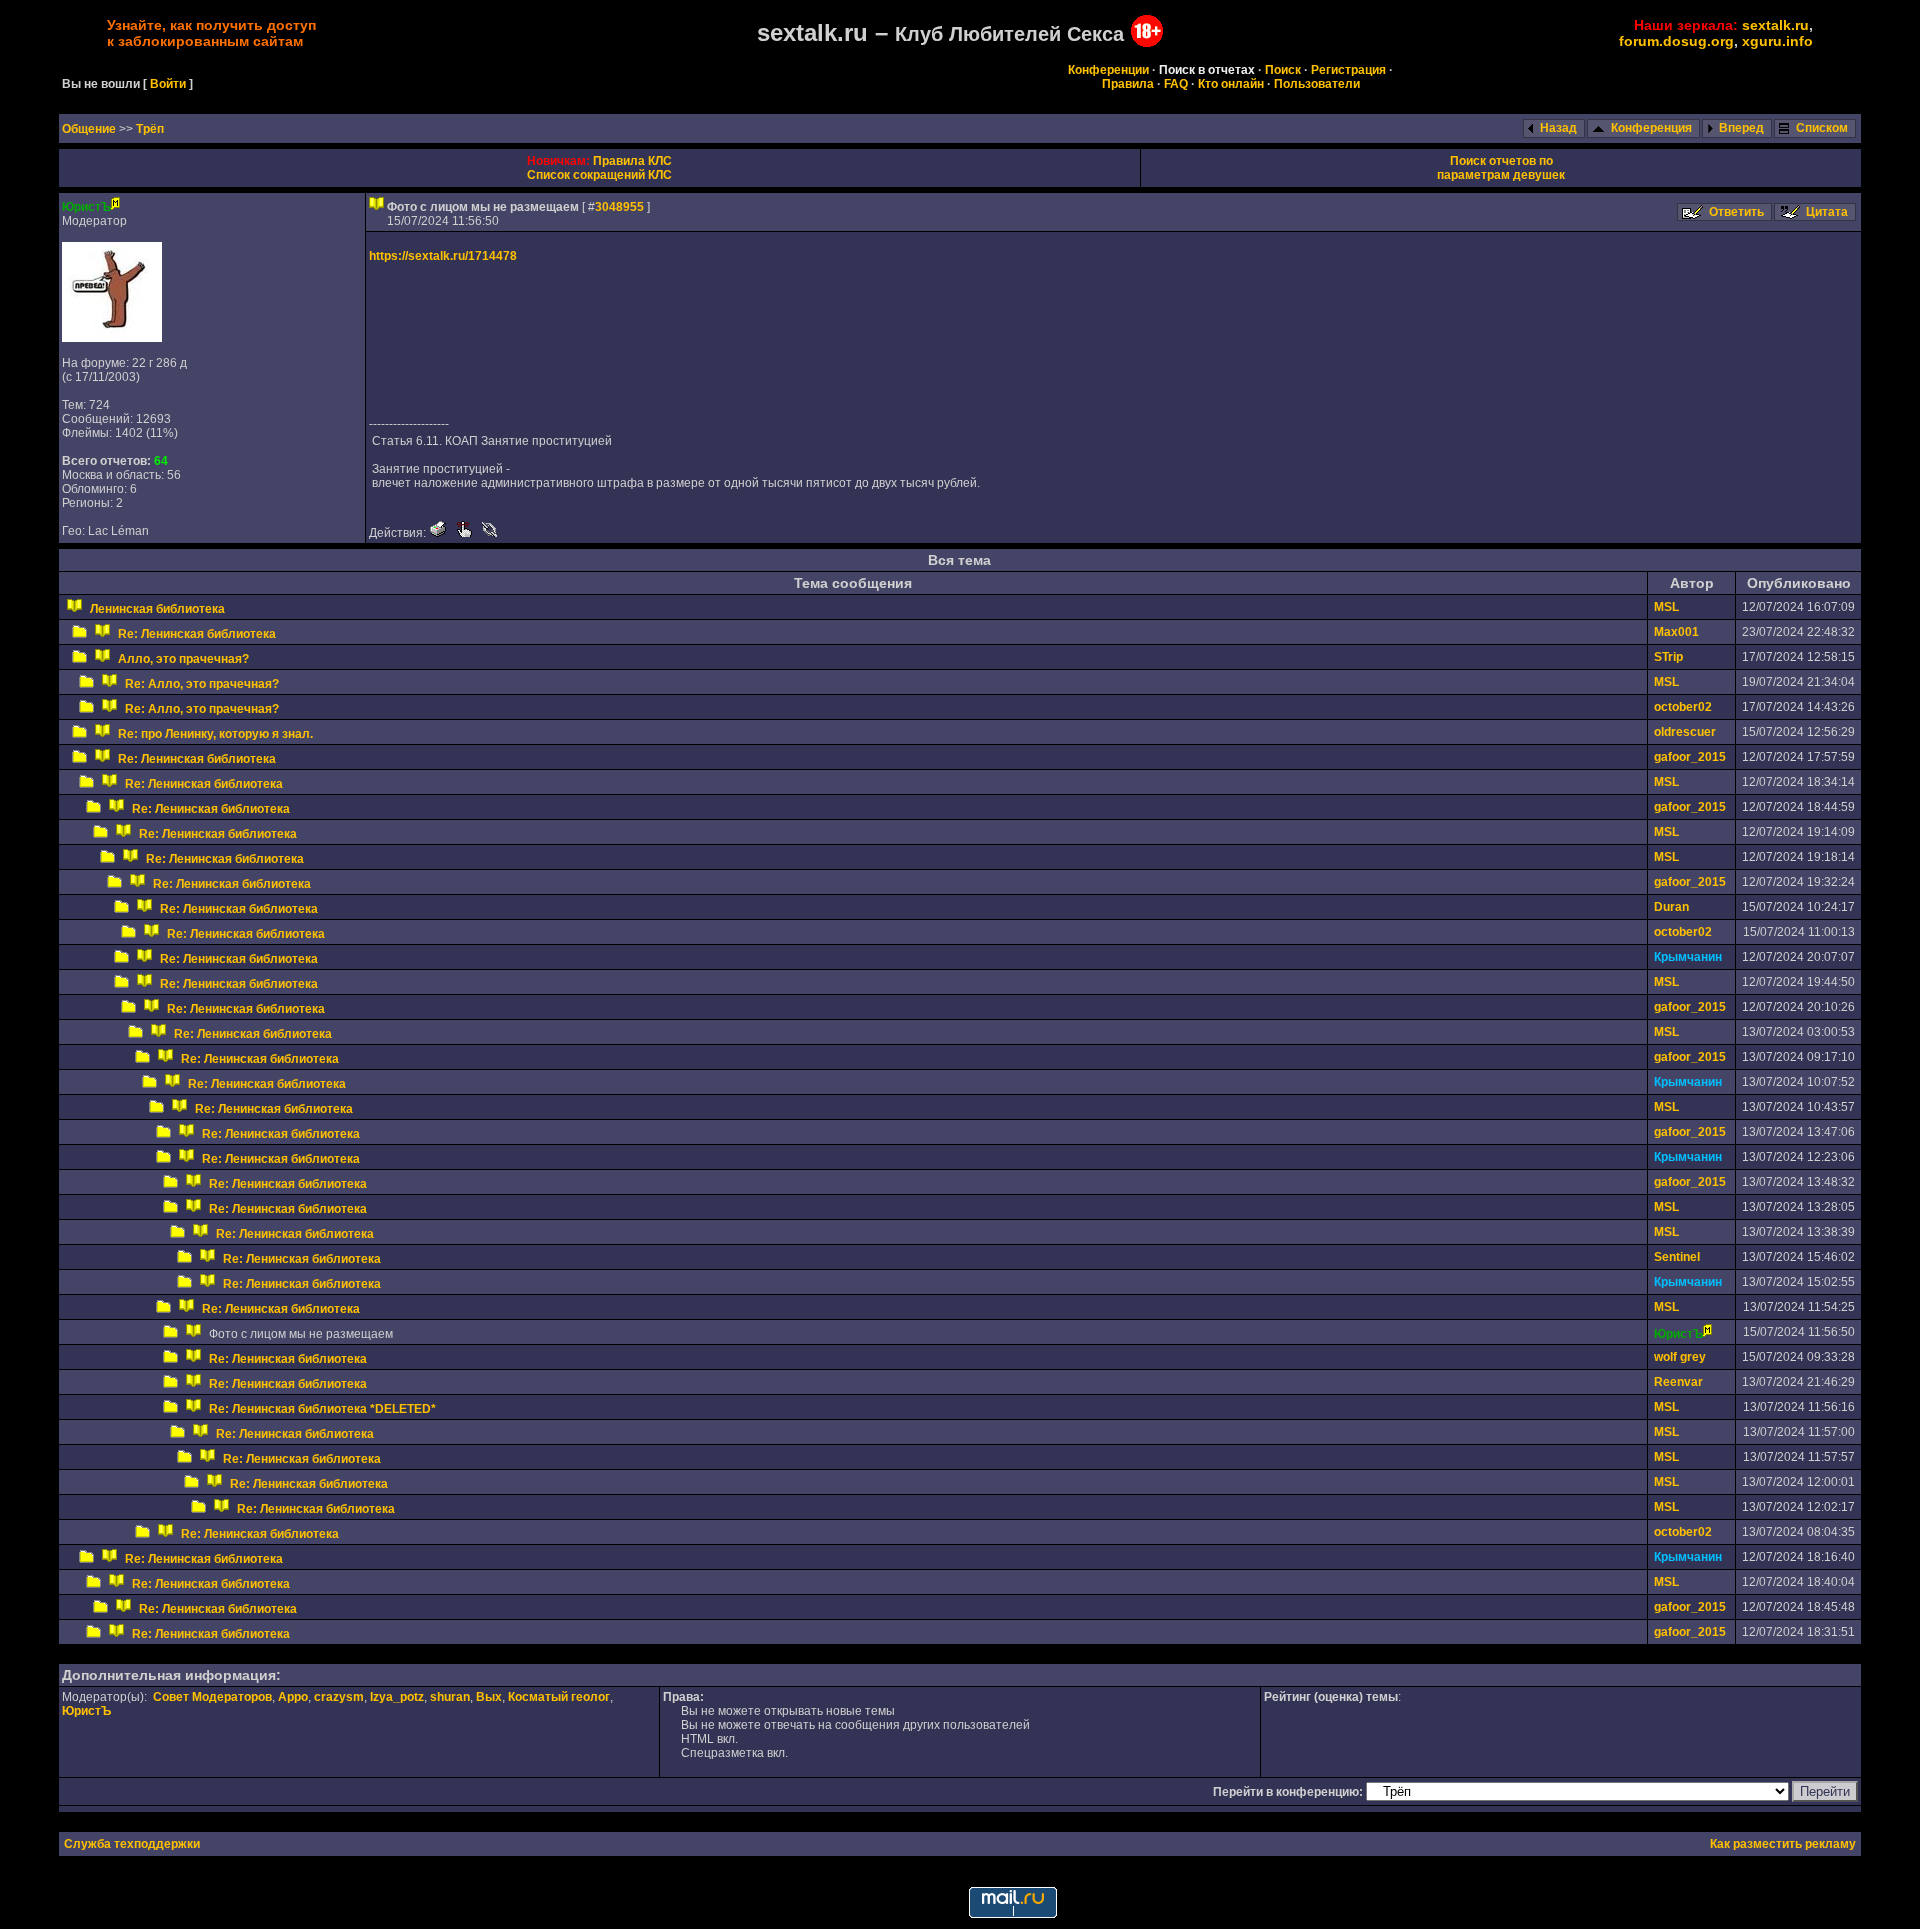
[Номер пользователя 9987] (112, 338)
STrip (1668, 657)
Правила (1128, 84)
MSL (1666, 607)
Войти (168, 84)
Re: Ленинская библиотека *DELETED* (322, 1409)
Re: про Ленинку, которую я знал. (215, 734)
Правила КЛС (632, 161)
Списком (1822, 128)
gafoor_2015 (1690, 757)
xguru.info (1777, 41)
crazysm (339, 1697)
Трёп (150, 129)
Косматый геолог (559, 1697)
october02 (1683, 707)
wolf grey (1680, 1357)
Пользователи (1317, 84)
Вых (489, 1697)
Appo (293, 1697)
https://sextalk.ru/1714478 (443, 256)
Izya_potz (397, 1697)
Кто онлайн (1231, 84)
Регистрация (1348, 70)
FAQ (1176, 84)
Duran (1671, 907)
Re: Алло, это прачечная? (202, 684)
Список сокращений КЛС (599, 175)
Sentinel (1677, 1257)
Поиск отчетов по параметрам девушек (1501, 168)
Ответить (1736, 212)
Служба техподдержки (132, 1844)
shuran (450, 1697)
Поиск (1283, 70)
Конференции (1108, 70)
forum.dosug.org (1676, 41)
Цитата (1827, 212)
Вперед (1741, 128)
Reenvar (1678, 1382)
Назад (1558, 128)
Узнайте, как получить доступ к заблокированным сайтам (211, 33)
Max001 (1676, 632)
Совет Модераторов (212, 1697)
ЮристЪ (86, 1711)
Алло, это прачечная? (183, 659)
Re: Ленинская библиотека (197, 634)
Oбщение (90, 129)
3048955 (619, 207)
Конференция (1651, 128)
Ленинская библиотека (157, 609)
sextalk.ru (1775, 25)
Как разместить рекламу (1783, 1844)
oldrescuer (1685, 732)
